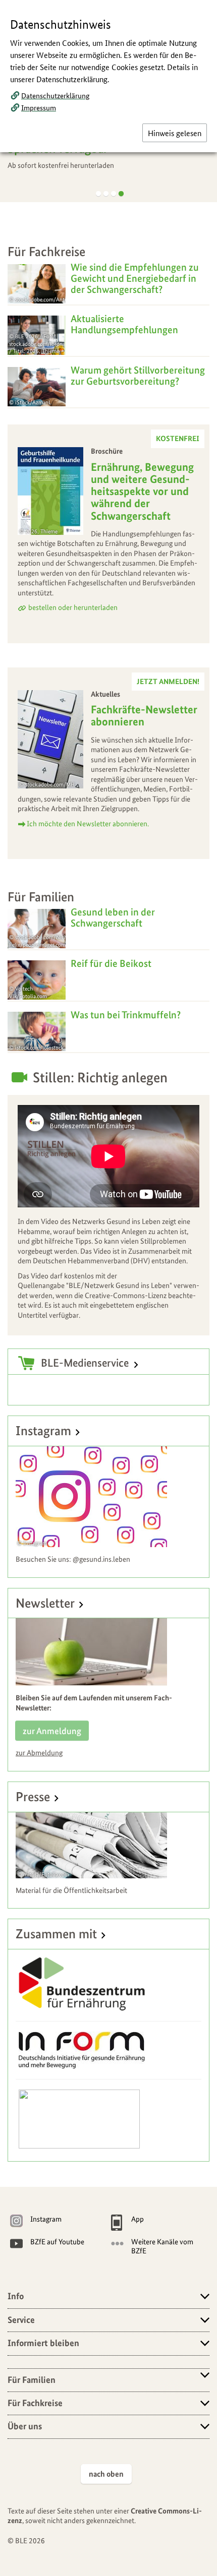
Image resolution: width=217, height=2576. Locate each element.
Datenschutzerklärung (55, 95)
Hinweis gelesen (175, 133)
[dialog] (108, 1288)
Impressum (39, 107)
